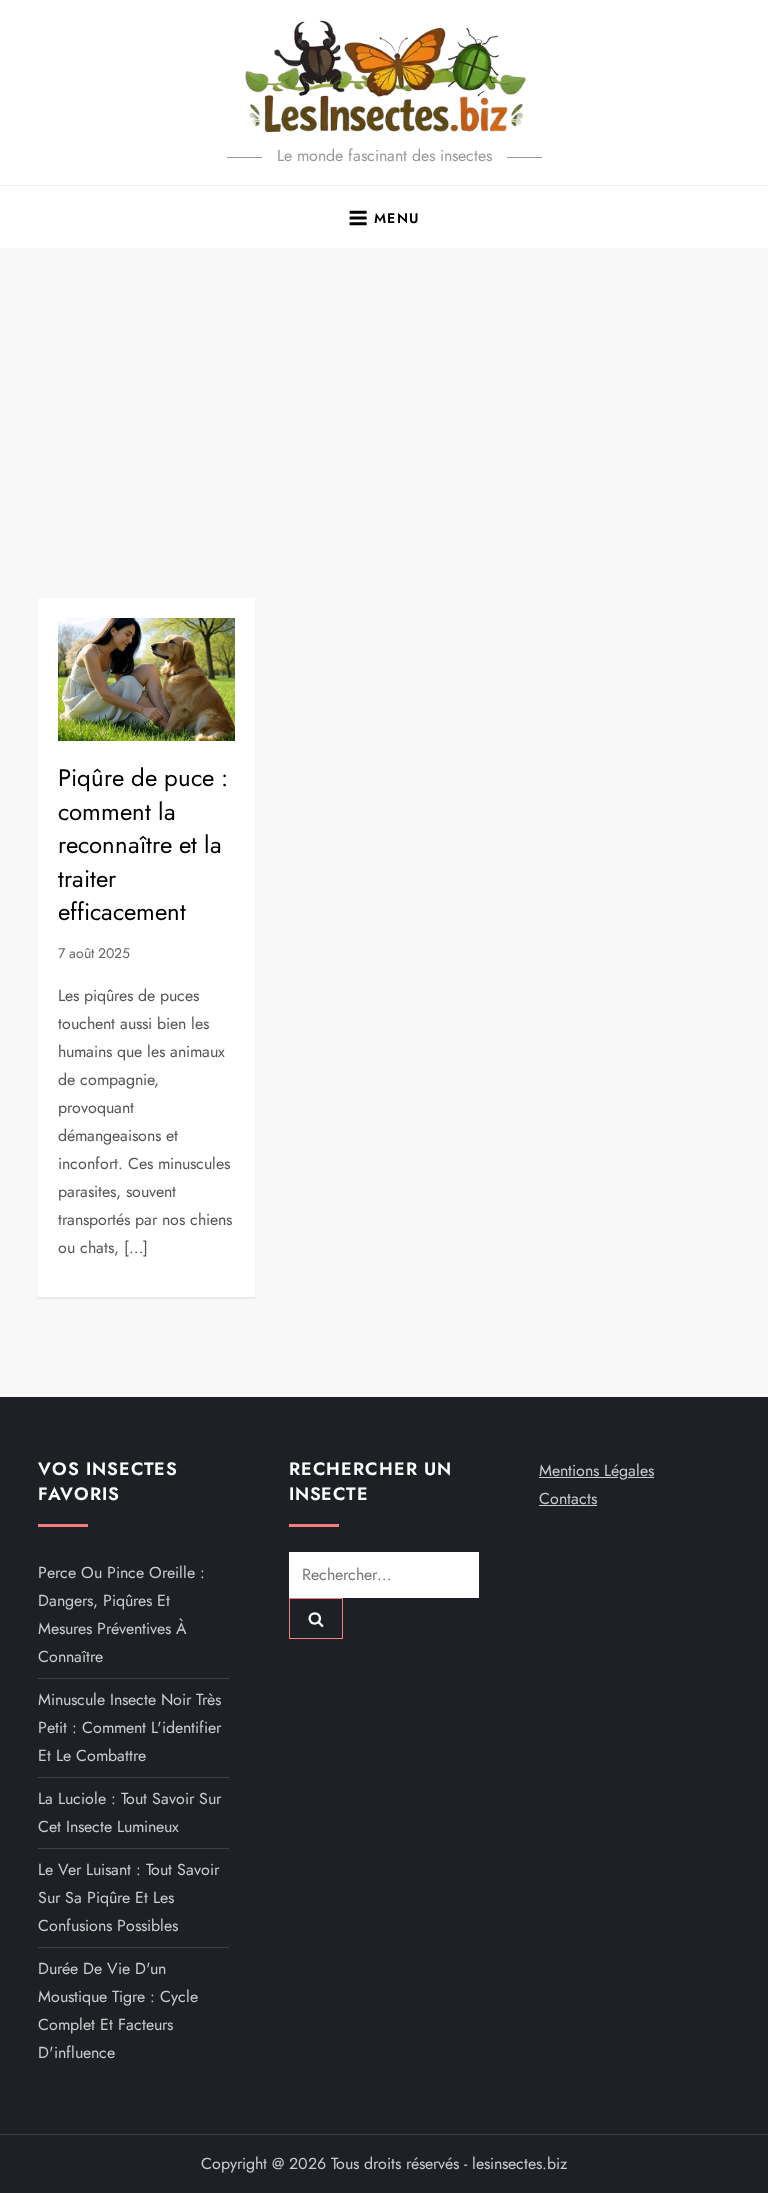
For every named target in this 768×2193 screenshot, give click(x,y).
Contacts (568, 1498)
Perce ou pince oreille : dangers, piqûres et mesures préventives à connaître (121, 1614)
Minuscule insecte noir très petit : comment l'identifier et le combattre (129, 1727)
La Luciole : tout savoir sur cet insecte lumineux (129, 1812)
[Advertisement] (384, 398)
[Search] (316, 1618)
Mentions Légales (596, 1470)
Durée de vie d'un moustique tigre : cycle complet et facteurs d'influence (118, 2010)
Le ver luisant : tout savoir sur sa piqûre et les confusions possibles (128, 1897)
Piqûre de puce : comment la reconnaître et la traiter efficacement (143, 844)
